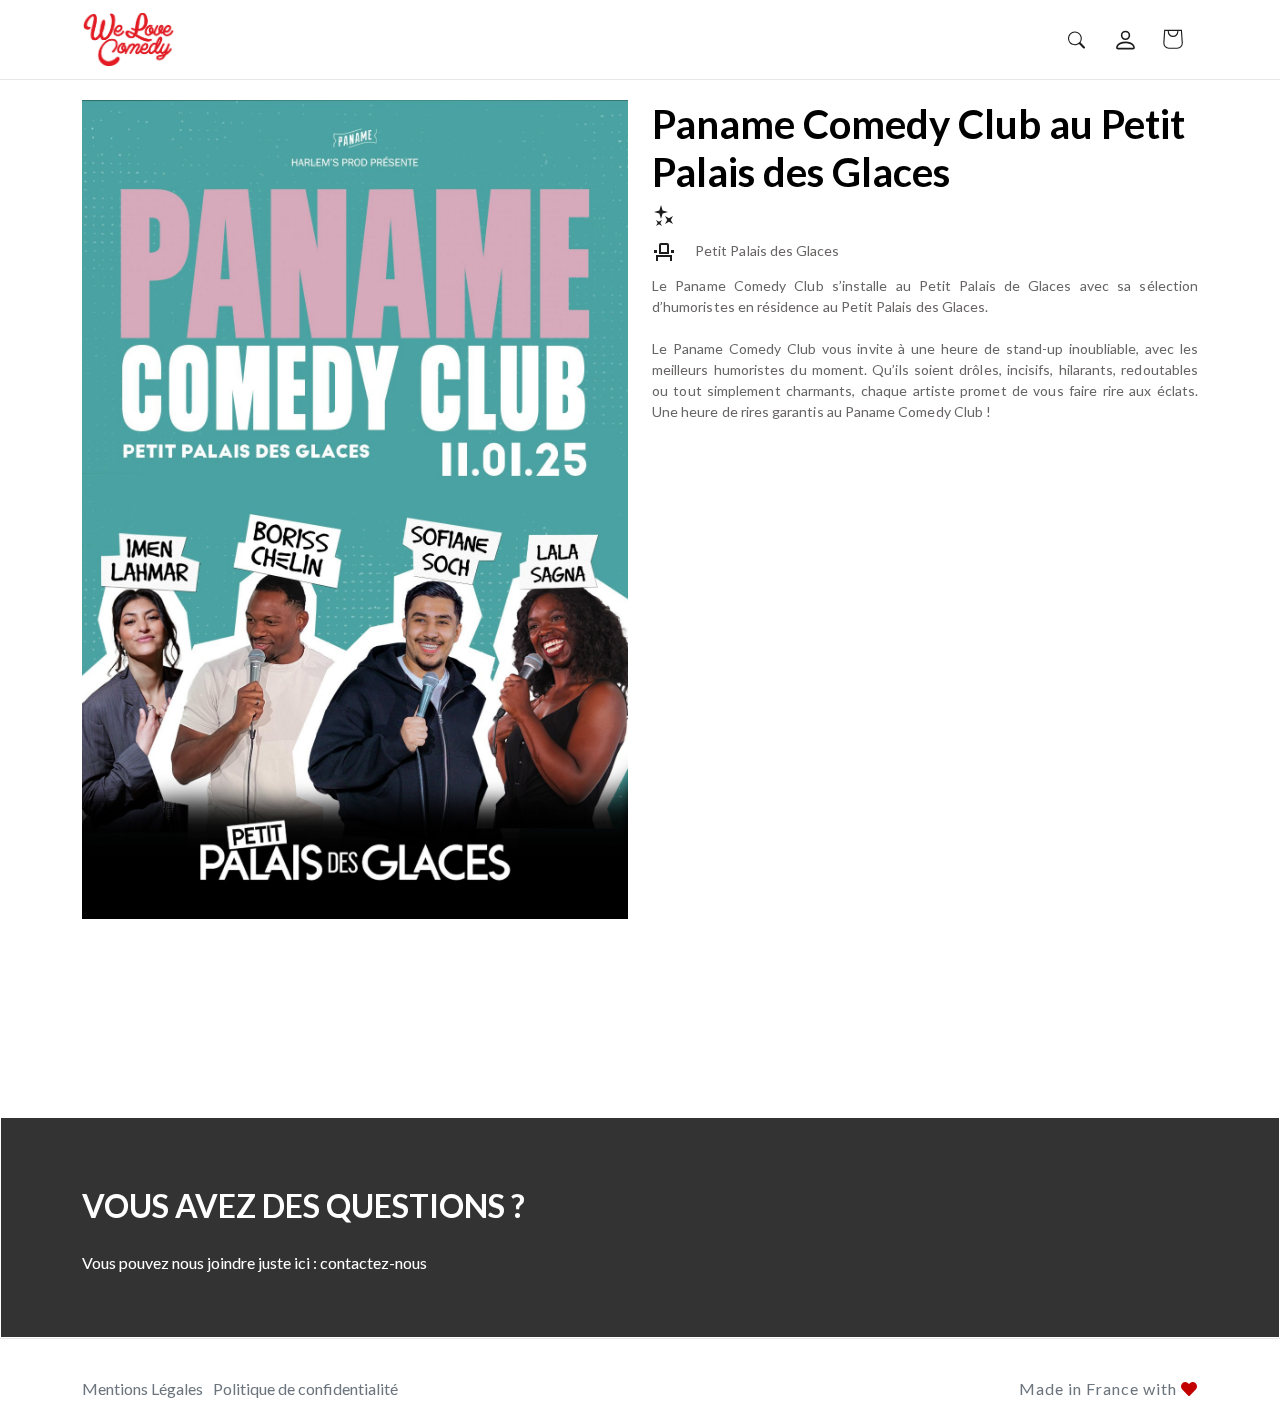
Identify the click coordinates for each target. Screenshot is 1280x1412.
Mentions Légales (142, 1388)
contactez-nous (373, 1262)
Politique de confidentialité (305, 1388)
